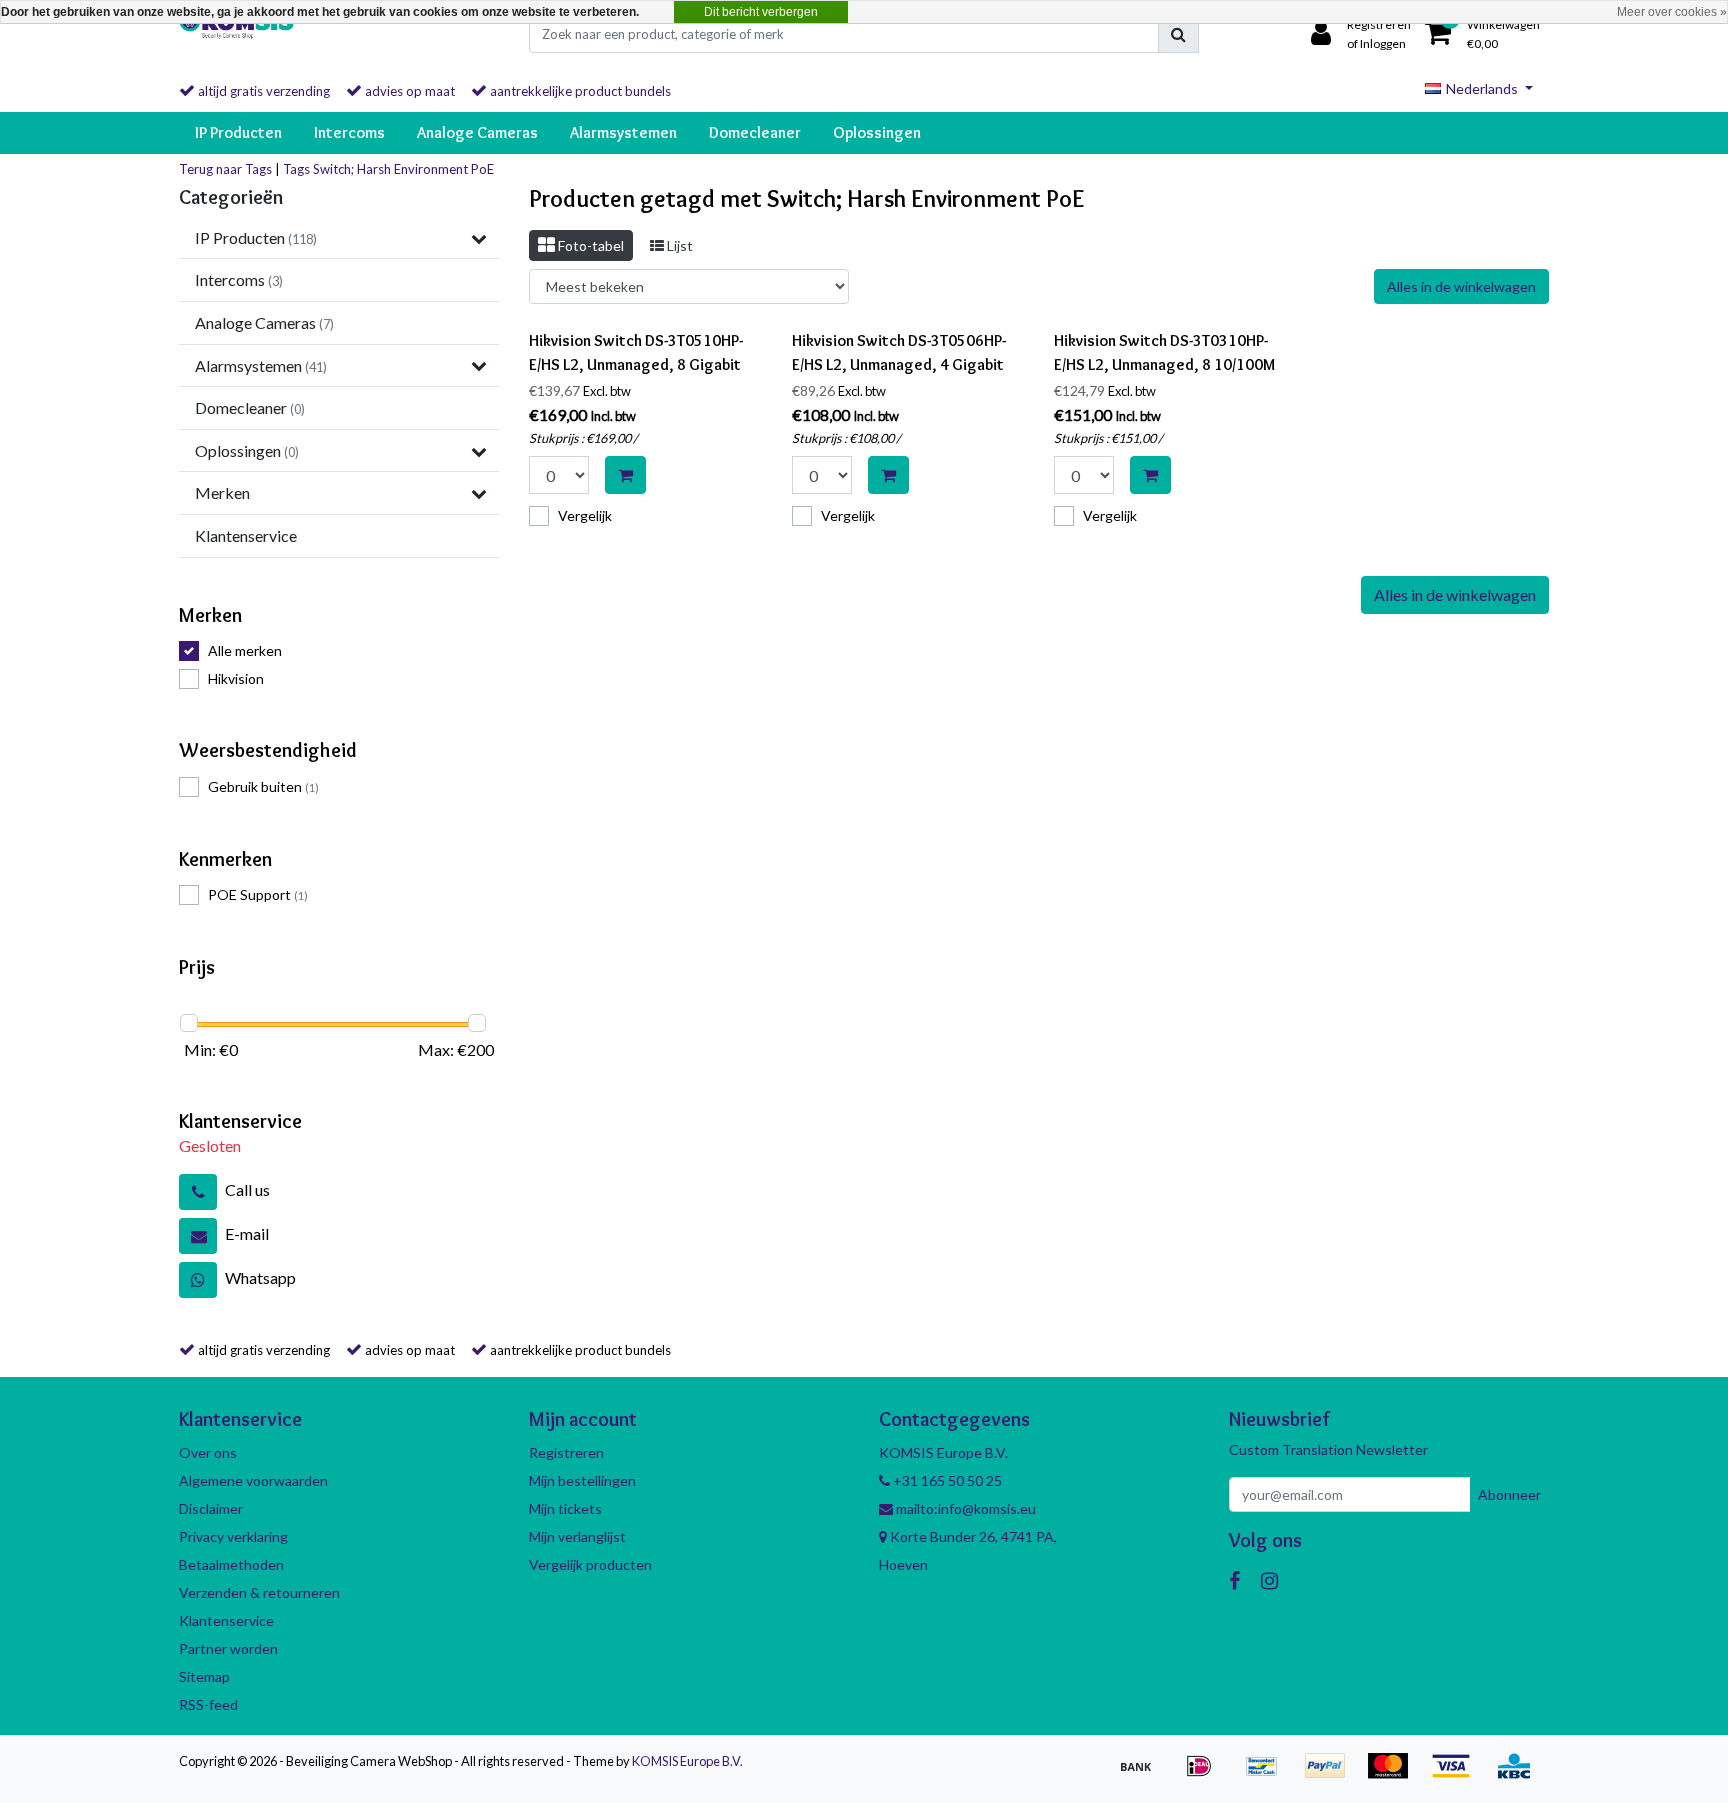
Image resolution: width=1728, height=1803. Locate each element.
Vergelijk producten (590, 1564)
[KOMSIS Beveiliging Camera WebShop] (236, 34)
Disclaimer (211, 1508)
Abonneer (1509, 1494)
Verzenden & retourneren (259, 1592)
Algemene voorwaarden (253, 1480)
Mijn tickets (565, 1508)
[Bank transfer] (1142, 1774)
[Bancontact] (1268, 1774)
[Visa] (1457, 1774)
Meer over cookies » (1672, 12)
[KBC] (1519, 1774)
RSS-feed (208, 1704)
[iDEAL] (1205, 1774)
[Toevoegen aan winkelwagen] (625, 475)
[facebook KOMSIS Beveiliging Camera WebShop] (1234, 1580)
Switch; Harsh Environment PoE (403, 169)
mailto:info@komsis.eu (964, 1508)
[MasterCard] (1394, 1774)
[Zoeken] (1178, 34)
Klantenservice (226, 1620)
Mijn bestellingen (582, 1480)
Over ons (208, 1452)
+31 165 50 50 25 (946, 1480)
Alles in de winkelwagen (1461, 286)
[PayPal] (1331, 1774)
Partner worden (228, 1648)
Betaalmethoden (231, 1564)
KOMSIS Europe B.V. (687, 1761)
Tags (296, 169)
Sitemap (204, 1676)
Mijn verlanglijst (577, 1536)
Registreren (566, 1452)
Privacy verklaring (233, 1536)
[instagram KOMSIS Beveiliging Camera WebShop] (1269, 1580)
